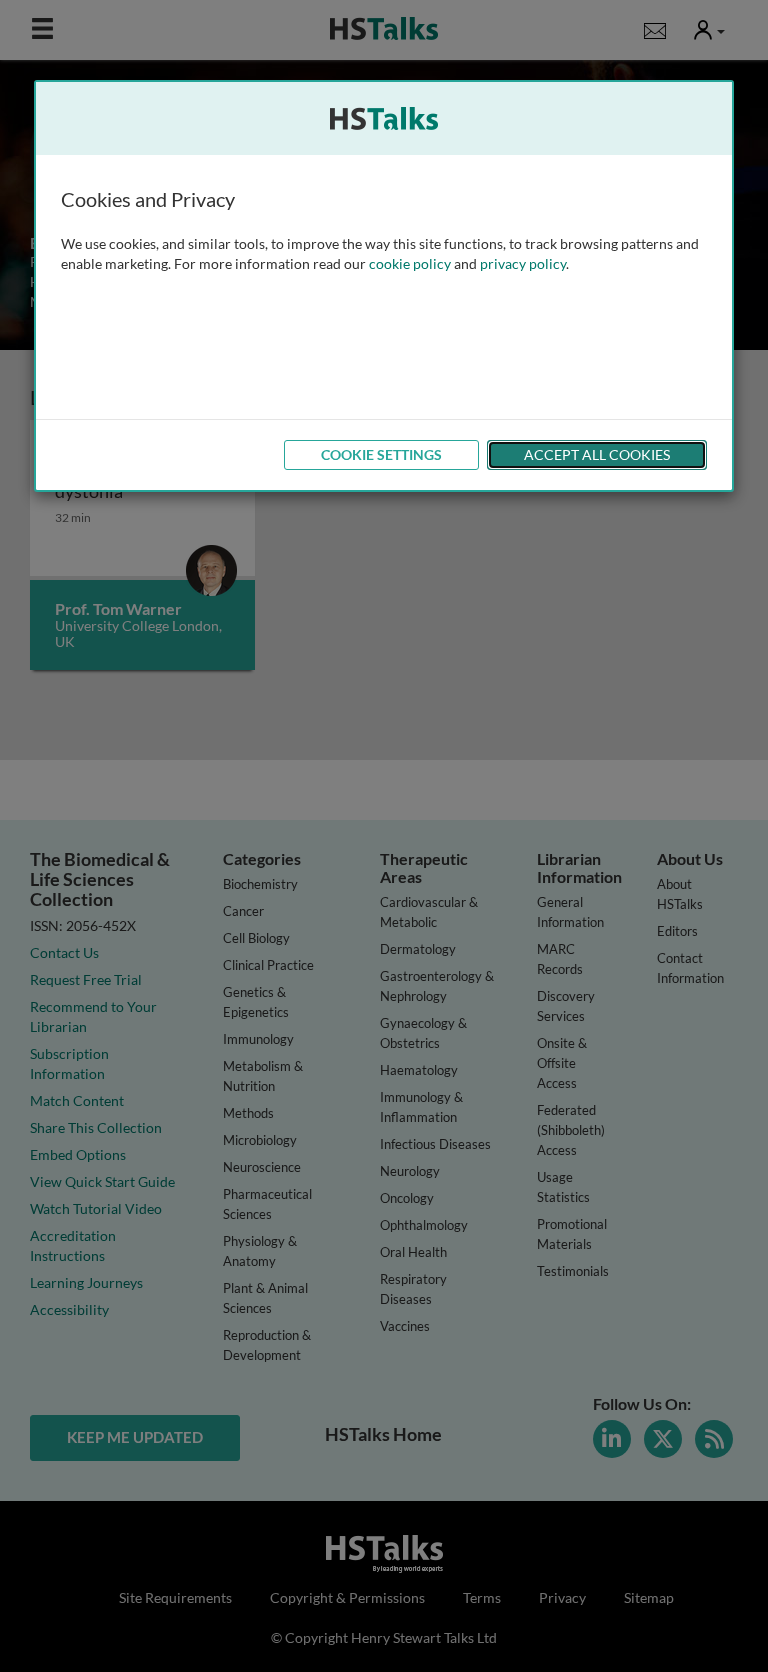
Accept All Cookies (597, 454)
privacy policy (523, 263)
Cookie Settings (381, 454)
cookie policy (410, 263)
